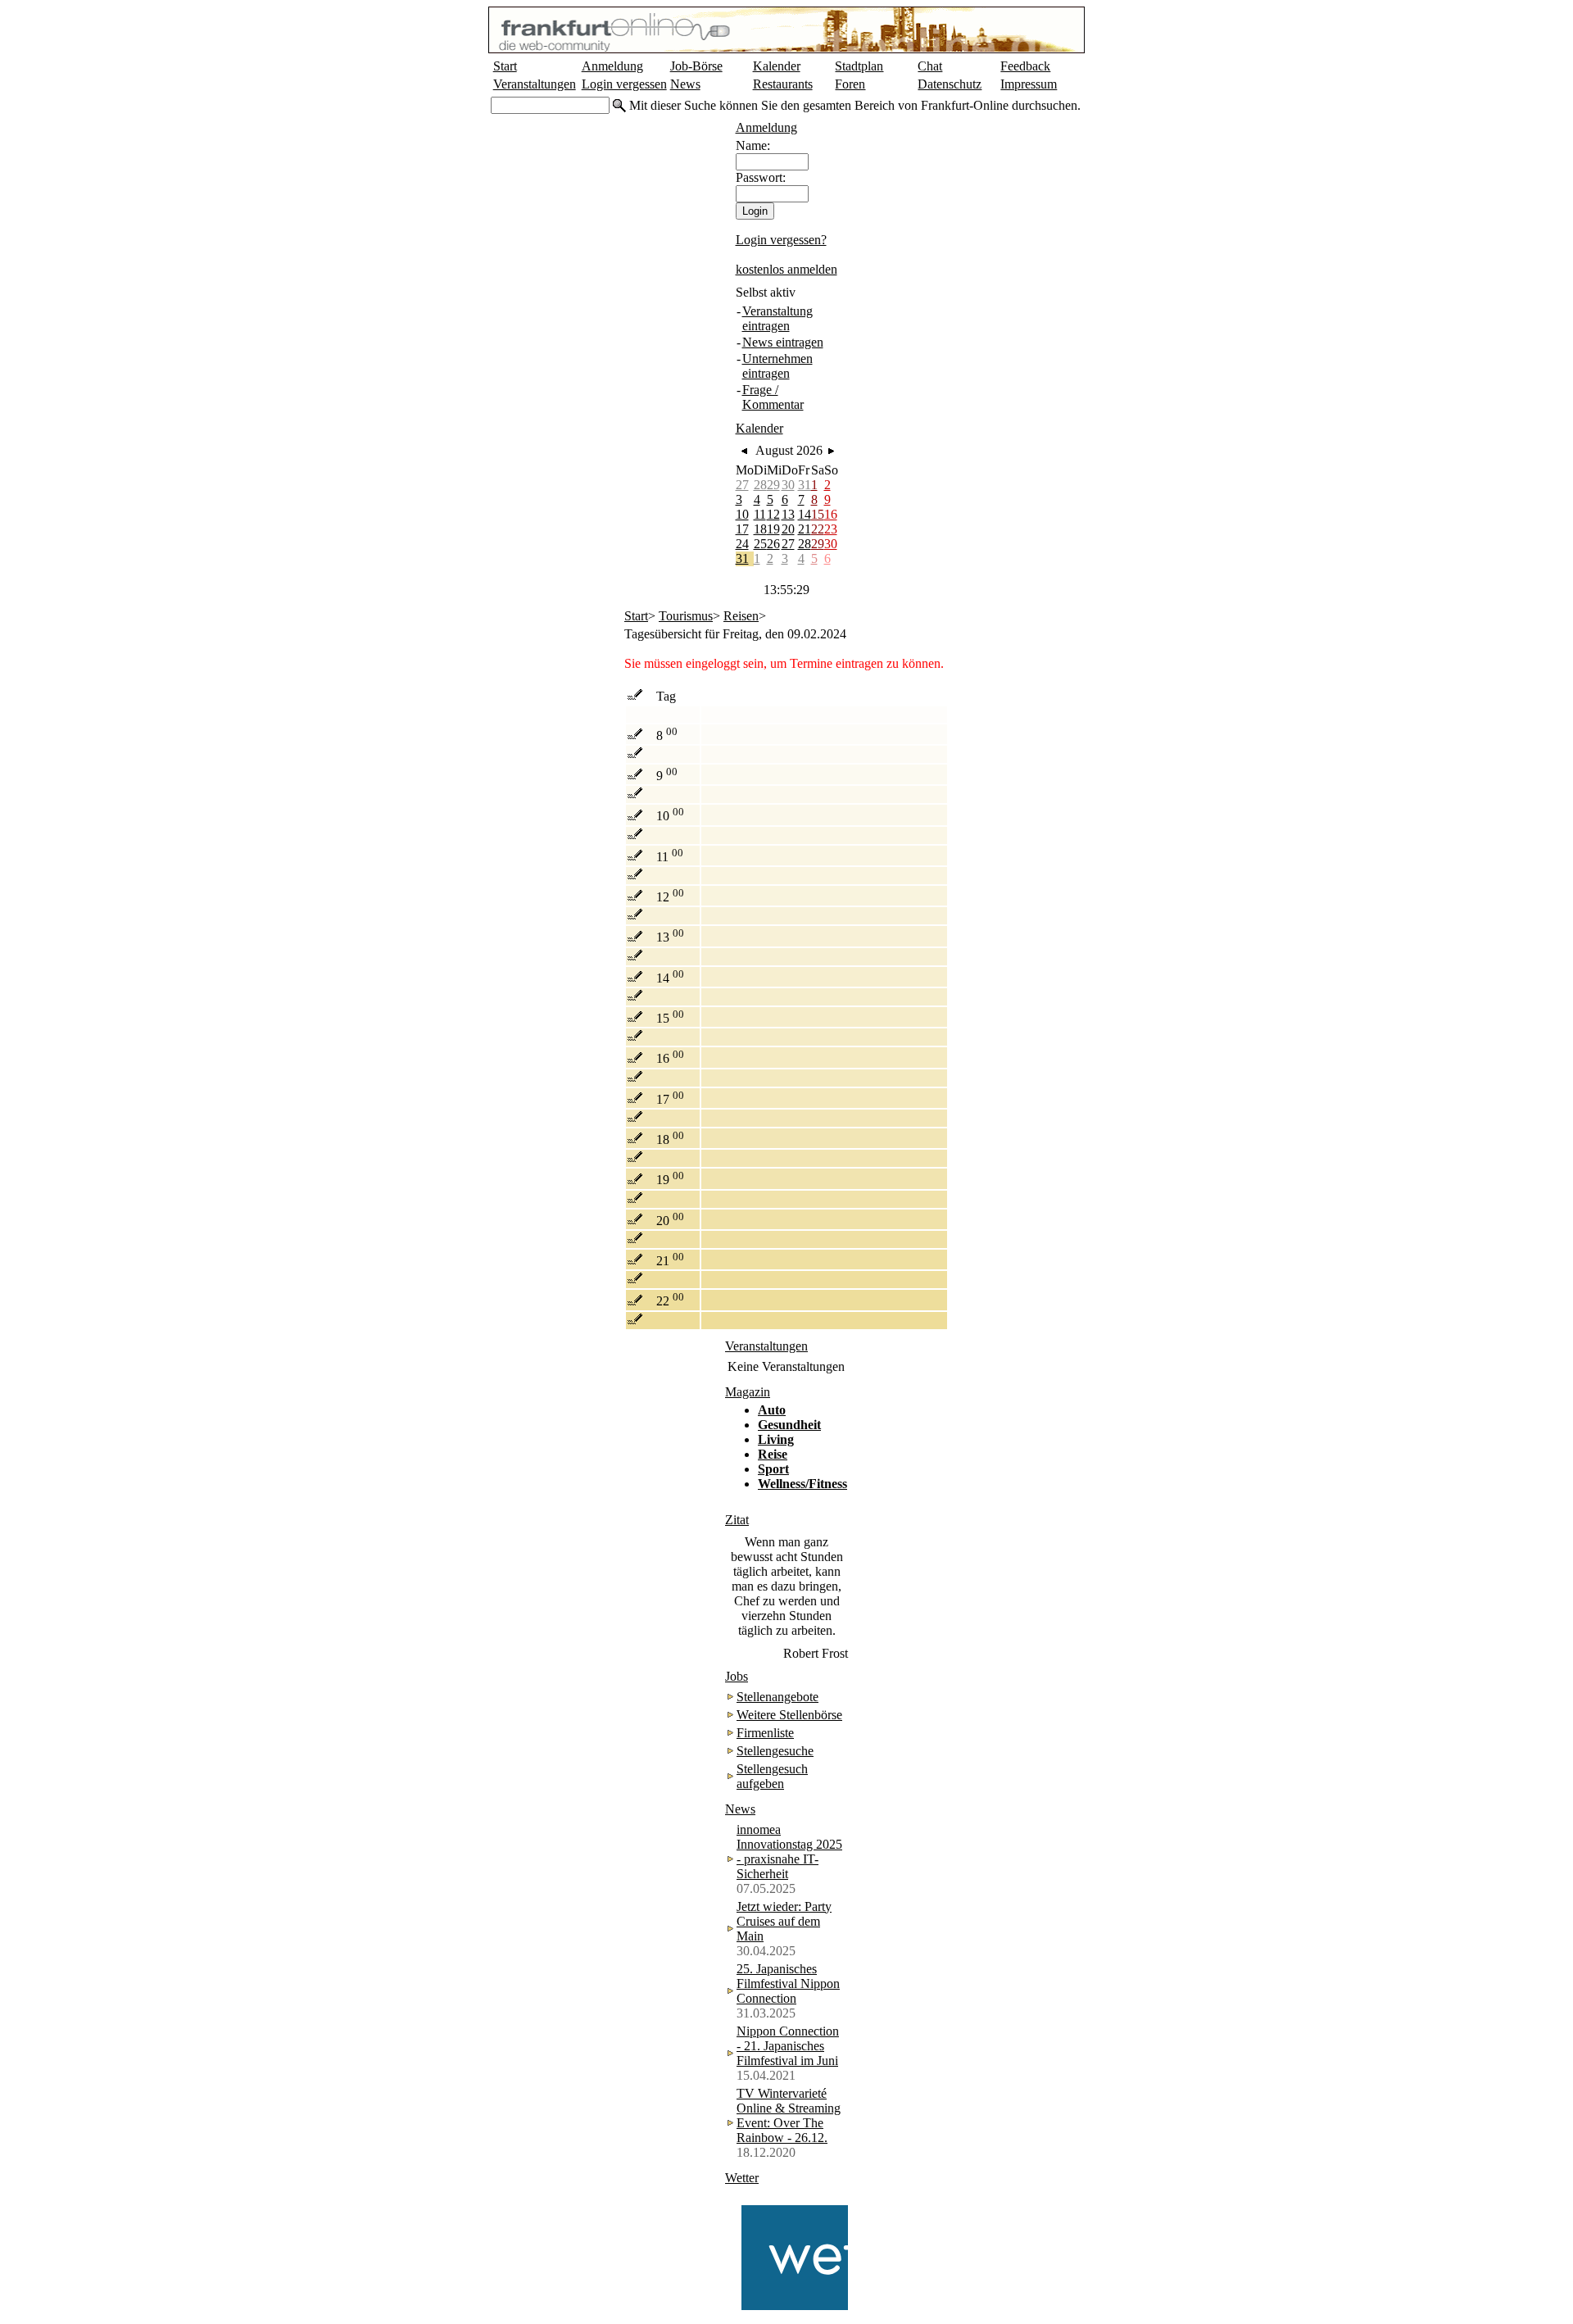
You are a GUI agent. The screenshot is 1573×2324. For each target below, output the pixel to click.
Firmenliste (765, 1733)
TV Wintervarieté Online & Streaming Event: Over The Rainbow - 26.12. (789, 2115)
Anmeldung (612, 66)
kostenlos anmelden (786, 269)
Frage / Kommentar (773, 397)
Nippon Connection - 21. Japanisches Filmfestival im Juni (788, 2046)
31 (805, 485)
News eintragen (783, 342)
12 (773, 514)
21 (805, 529)
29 (773, 485)
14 (805, 514)
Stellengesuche (775, 1751)
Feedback (1025, 66)
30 (788, 485)
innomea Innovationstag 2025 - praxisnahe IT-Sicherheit (789, 1852)
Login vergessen (624, 84)
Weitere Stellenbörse (789, 1715)
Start (505, 66)
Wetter (742, 2178)
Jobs (737, 1676)
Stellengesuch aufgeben (772, 1776)
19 (773, 529)
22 (818, 529)
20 (788, 529)
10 (742, 514)
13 (788, 514)
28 (760, 485)
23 (831, 529)
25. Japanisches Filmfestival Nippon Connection (788, 1984)
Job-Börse (696, 66)
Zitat (737, 1520)
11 (760, 514)
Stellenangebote (777, 1697)
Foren (850, 84)
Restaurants (783, 84)
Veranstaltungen (535, 84)
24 (742, 544)
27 (742, 485)
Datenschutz (950, 84)
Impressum (1029, 84)
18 (760, 529)
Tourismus (686, 616)
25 (760, 544)
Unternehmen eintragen (777, 366)
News (685, 84)
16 (831, 514)
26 (773, 544)
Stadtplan (859, 66)
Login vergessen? (781, 240)
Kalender (777, 66)
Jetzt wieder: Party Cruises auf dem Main (784, 1921)
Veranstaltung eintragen (777, 318)
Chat (930, 66)
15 (818, 514)
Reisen (741, 616)
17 (742, 529)
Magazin (748, 1392)
